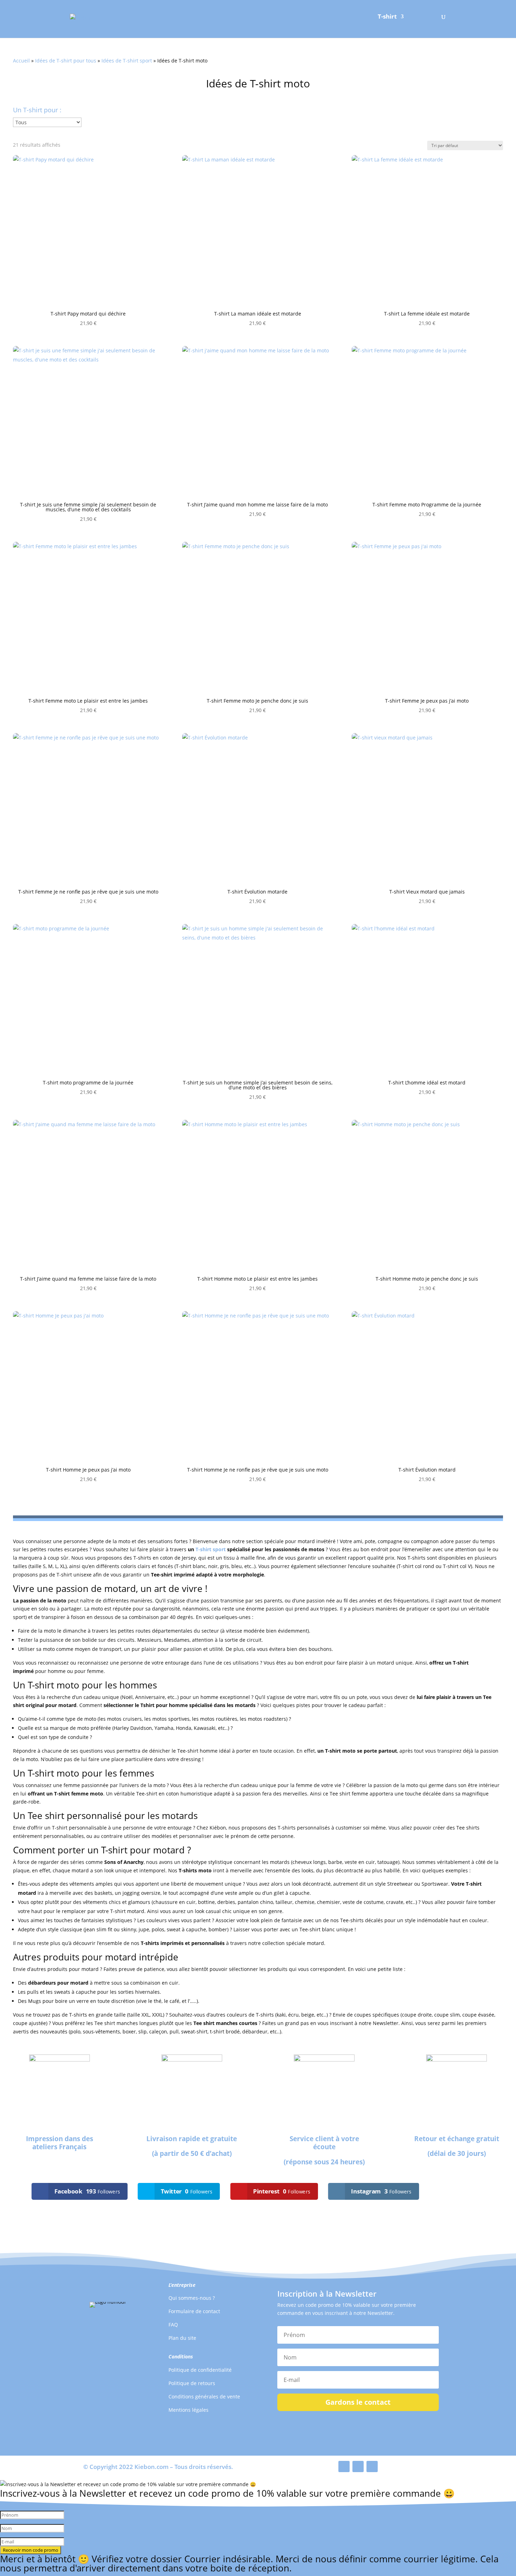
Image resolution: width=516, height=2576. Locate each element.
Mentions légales (188, 2410)
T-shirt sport (211, 1549)
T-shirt (387, 17)
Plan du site (182, 2338)
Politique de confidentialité (200, 2370)
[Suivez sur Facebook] (344, 2467)
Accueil (21, 61)
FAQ (173, 2325)
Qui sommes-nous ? (192, 2298)
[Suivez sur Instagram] (372, 2467)
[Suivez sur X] (358, 2467)
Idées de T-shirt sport (127, 61)
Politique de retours (192, 2383)
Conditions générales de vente (204, 2396)
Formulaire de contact (194, 2311)
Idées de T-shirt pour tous (66, 61)
